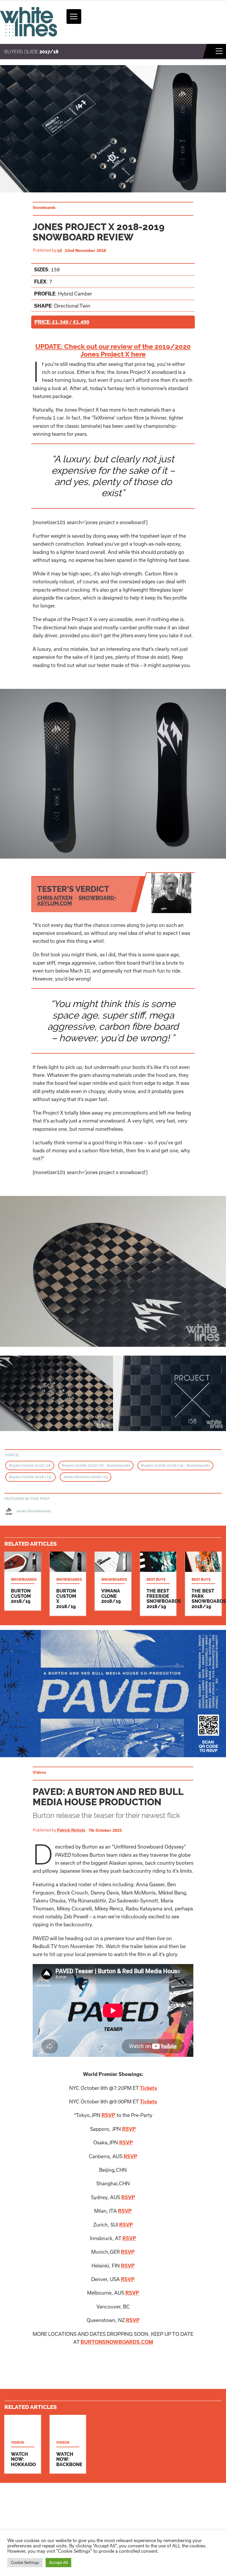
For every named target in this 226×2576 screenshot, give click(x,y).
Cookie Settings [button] (25, 2562)
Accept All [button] (58, 2562)
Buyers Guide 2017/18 (30, 1465)
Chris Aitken (55, 898)
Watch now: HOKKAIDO (23, 2444)
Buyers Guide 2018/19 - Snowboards (175, 1465)
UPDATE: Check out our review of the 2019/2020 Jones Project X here (113, 350)
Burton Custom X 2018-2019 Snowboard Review (68, 1584)
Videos (39, 1772)
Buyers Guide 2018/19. (30, 1477)
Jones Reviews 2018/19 (85, 1477)
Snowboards (44, 207)
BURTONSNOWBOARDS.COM (117, 2342)
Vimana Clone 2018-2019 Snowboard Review (113, 1581)
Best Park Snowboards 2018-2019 (203, 1584)
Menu (219, 51)
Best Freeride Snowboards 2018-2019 (158, 1584)
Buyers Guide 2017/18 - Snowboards (96, 1465)
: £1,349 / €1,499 (62, 322)
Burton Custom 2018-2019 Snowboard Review (23, 1581)
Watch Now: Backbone (68, 2444)
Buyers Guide (31, 52)
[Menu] (74, 16)
